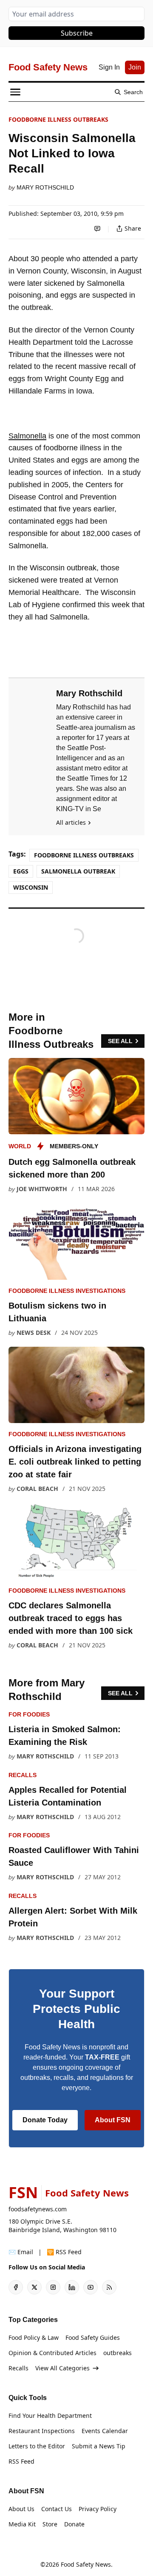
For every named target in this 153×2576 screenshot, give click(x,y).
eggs (21, 871)
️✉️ (21, 2252)
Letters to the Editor (37, 2446)
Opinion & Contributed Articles (52, 2353)
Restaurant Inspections (42, 2431)
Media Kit (22, 2524)
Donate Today (45, 2120)
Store (50, 2524)
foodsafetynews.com (38, 2209)
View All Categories (62, 2368)
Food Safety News (86, 2564)
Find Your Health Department (50, 2416)
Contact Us (57, 2509)
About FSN (113, 2120)
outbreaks (118, 2353)
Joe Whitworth (42, 1189)
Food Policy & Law (34, 2337)
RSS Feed (21, 2461)
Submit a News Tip (99, 2446)
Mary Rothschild (45, 187)
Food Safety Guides (93, 2337)
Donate (74, 2524)
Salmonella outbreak (78, 871)
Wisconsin (31, 887)
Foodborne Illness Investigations (67, 1291)
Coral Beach (37, 1489)
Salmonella (27, 436)
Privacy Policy (98, 2509)
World (20, 1146)
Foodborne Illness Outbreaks (58, 119)
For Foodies (29, 1714)
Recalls (23, 1775)
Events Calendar (105, 2431)
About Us (21, 2509)
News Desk (34, 1333)
